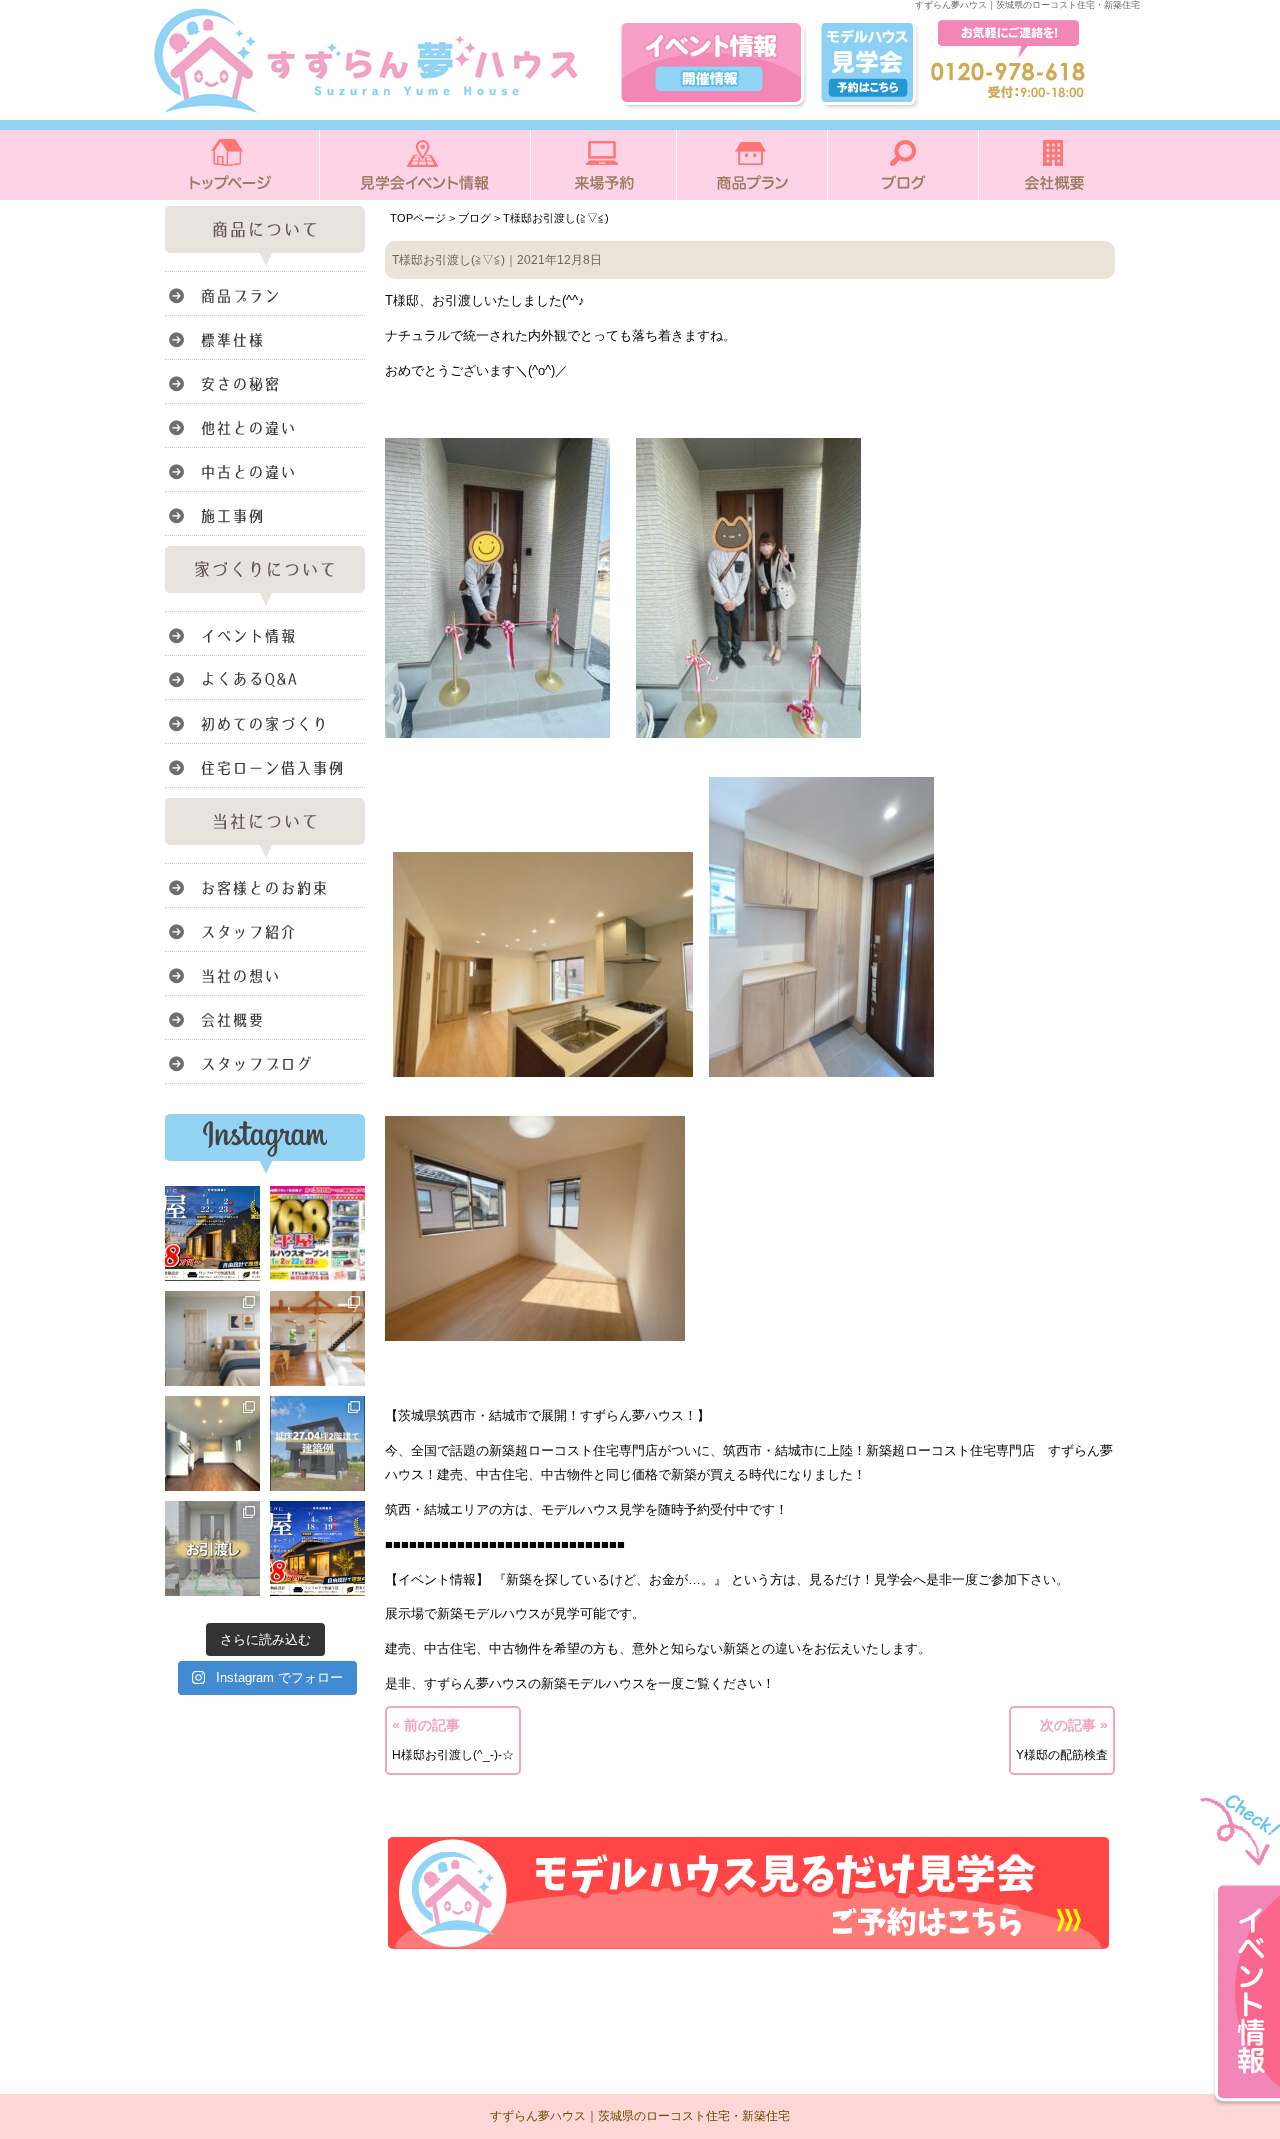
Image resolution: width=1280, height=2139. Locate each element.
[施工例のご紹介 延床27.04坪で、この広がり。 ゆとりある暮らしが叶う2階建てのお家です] (317, 1443)
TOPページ (418, 218)
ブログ (474, 218)
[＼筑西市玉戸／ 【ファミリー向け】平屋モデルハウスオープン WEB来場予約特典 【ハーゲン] (212, 1233)
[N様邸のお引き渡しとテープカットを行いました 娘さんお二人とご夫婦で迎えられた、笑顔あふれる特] (212, 1548)
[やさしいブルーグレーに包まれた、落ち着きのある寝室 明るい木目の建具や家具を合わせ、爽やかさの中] (212, 1338)
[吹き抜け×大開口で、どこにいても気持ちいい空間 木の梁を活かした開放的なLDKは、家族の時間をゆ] (317, 1338)
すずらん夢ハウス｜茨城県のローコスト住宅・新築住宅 (640, 2116)
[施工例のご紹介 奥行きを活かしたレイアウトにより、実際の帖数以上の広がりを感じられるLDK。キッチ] (212, 1443)
